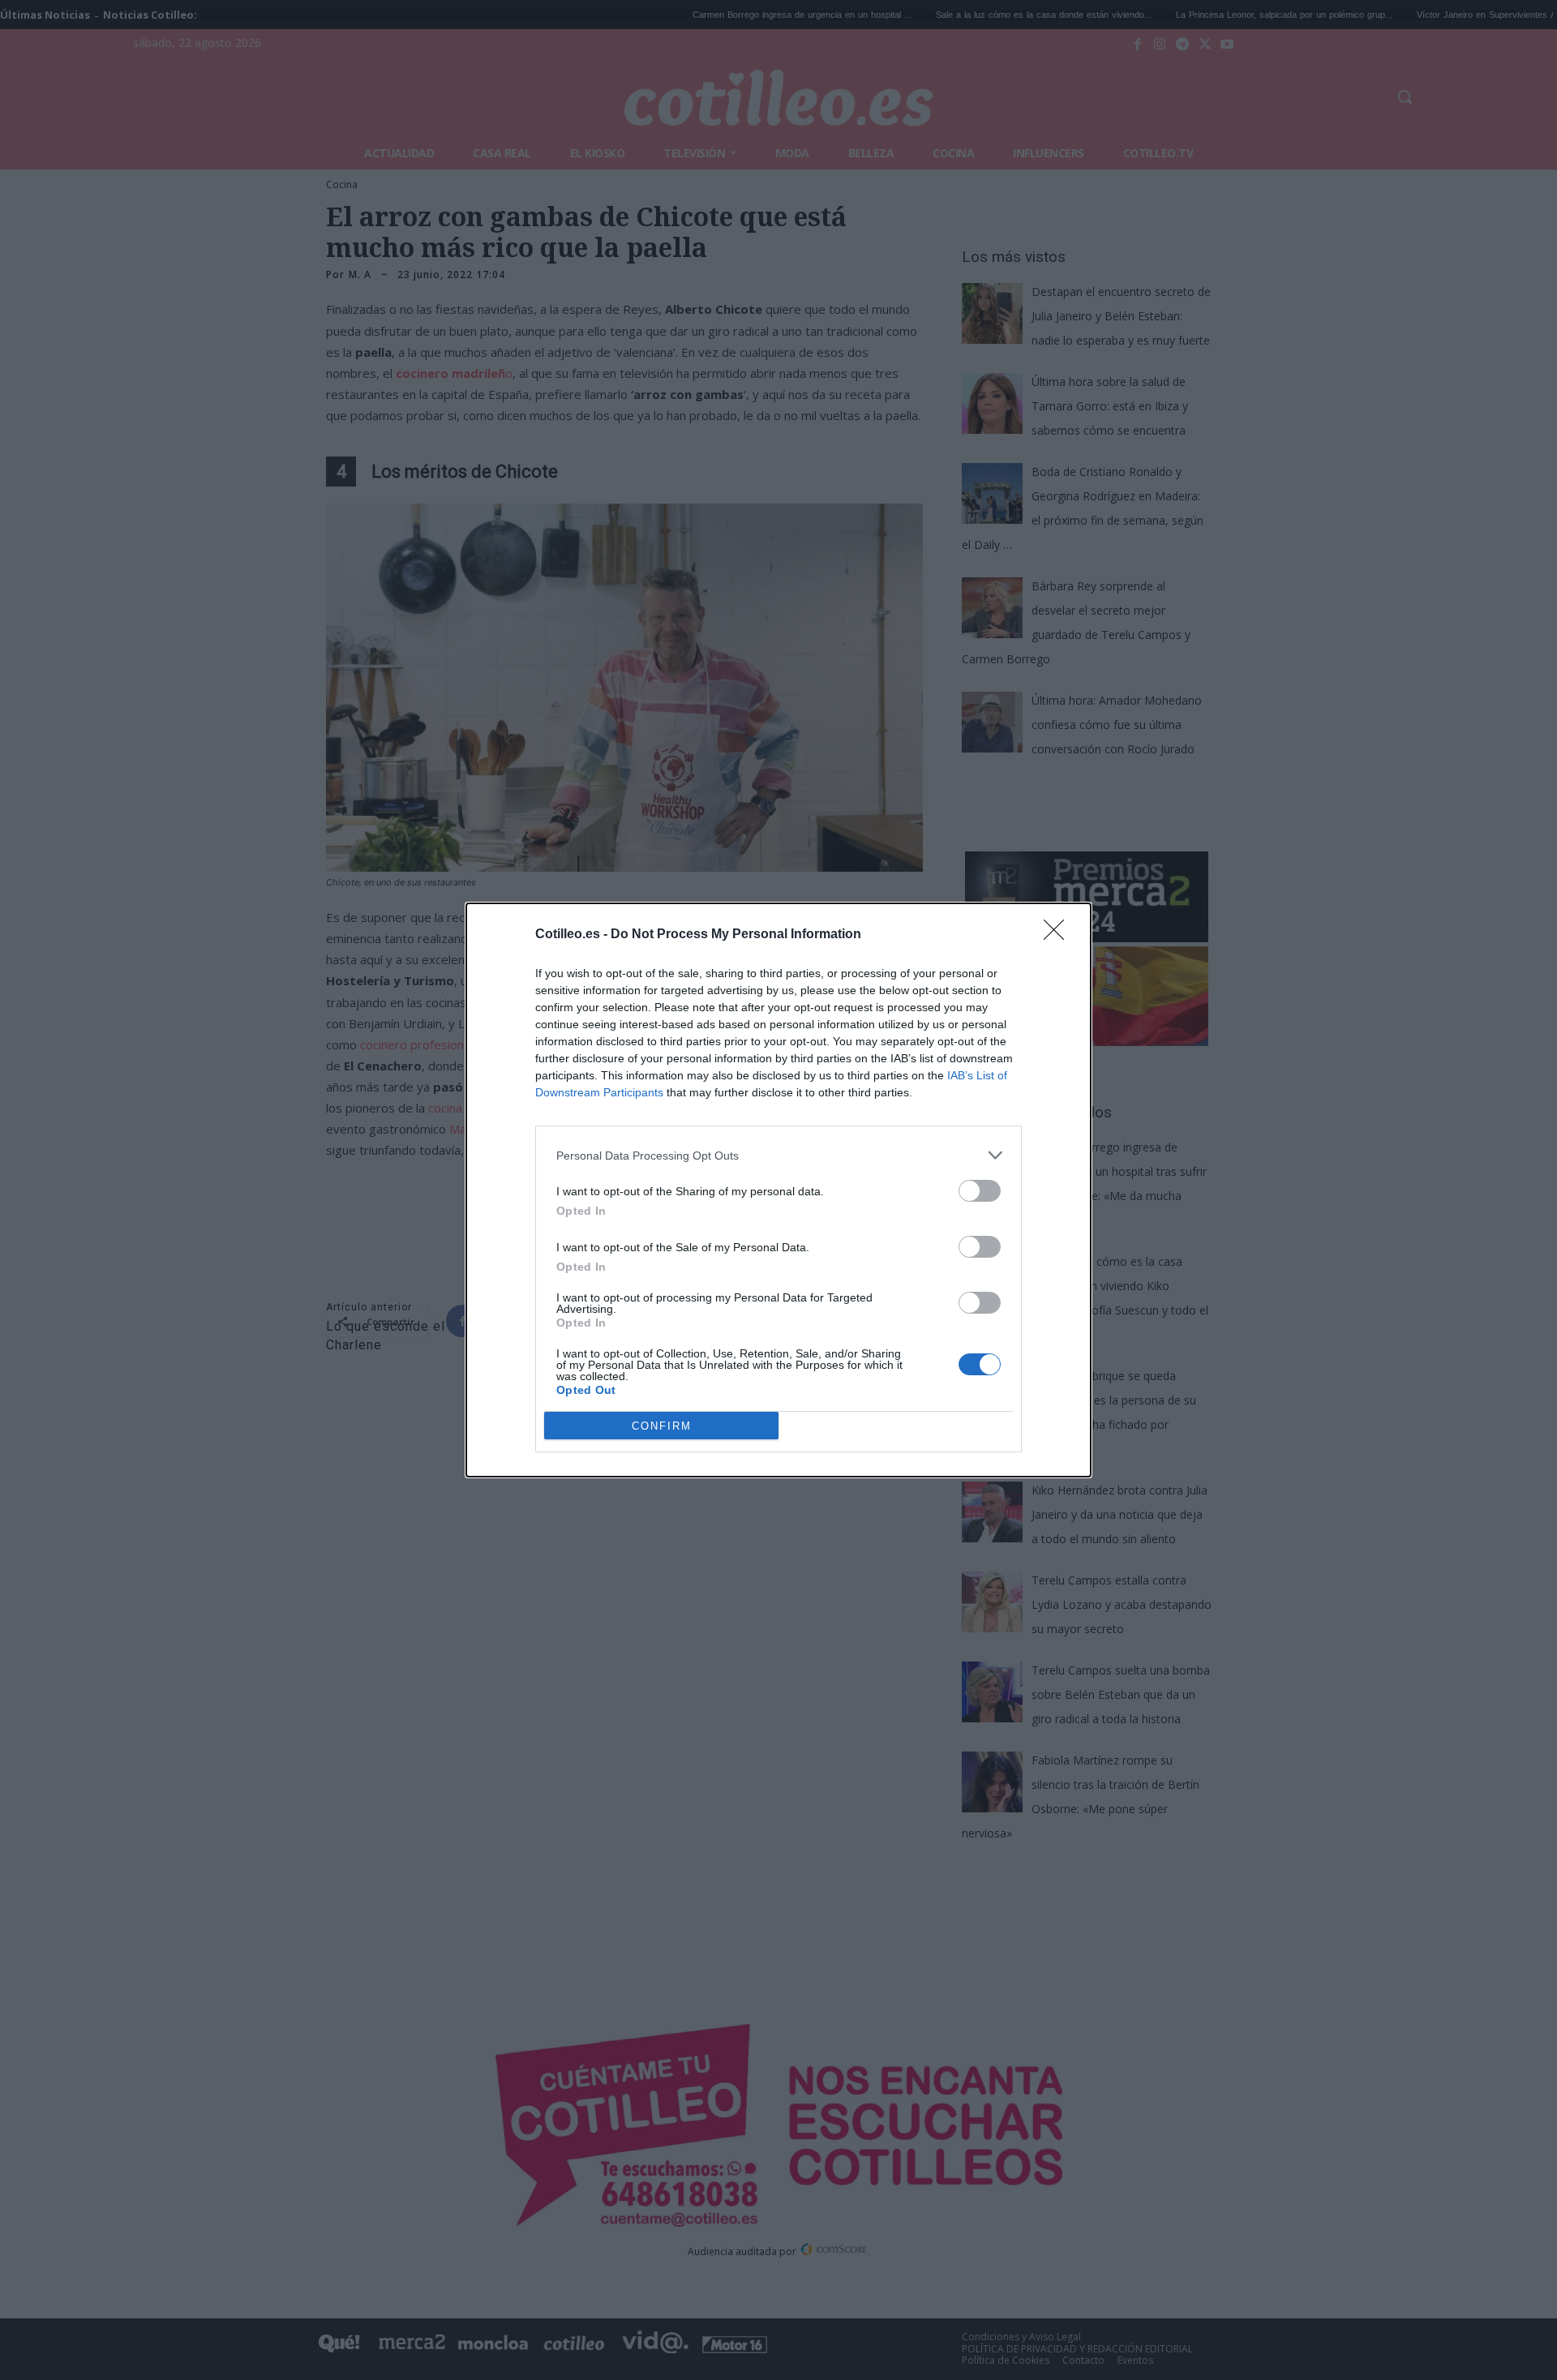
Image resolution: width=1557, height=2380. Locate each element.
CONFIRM (662, 1426)
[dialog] (778, 1190)
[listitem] (778, 1155)
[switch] (980, 1191)
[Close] (1059, 935)
